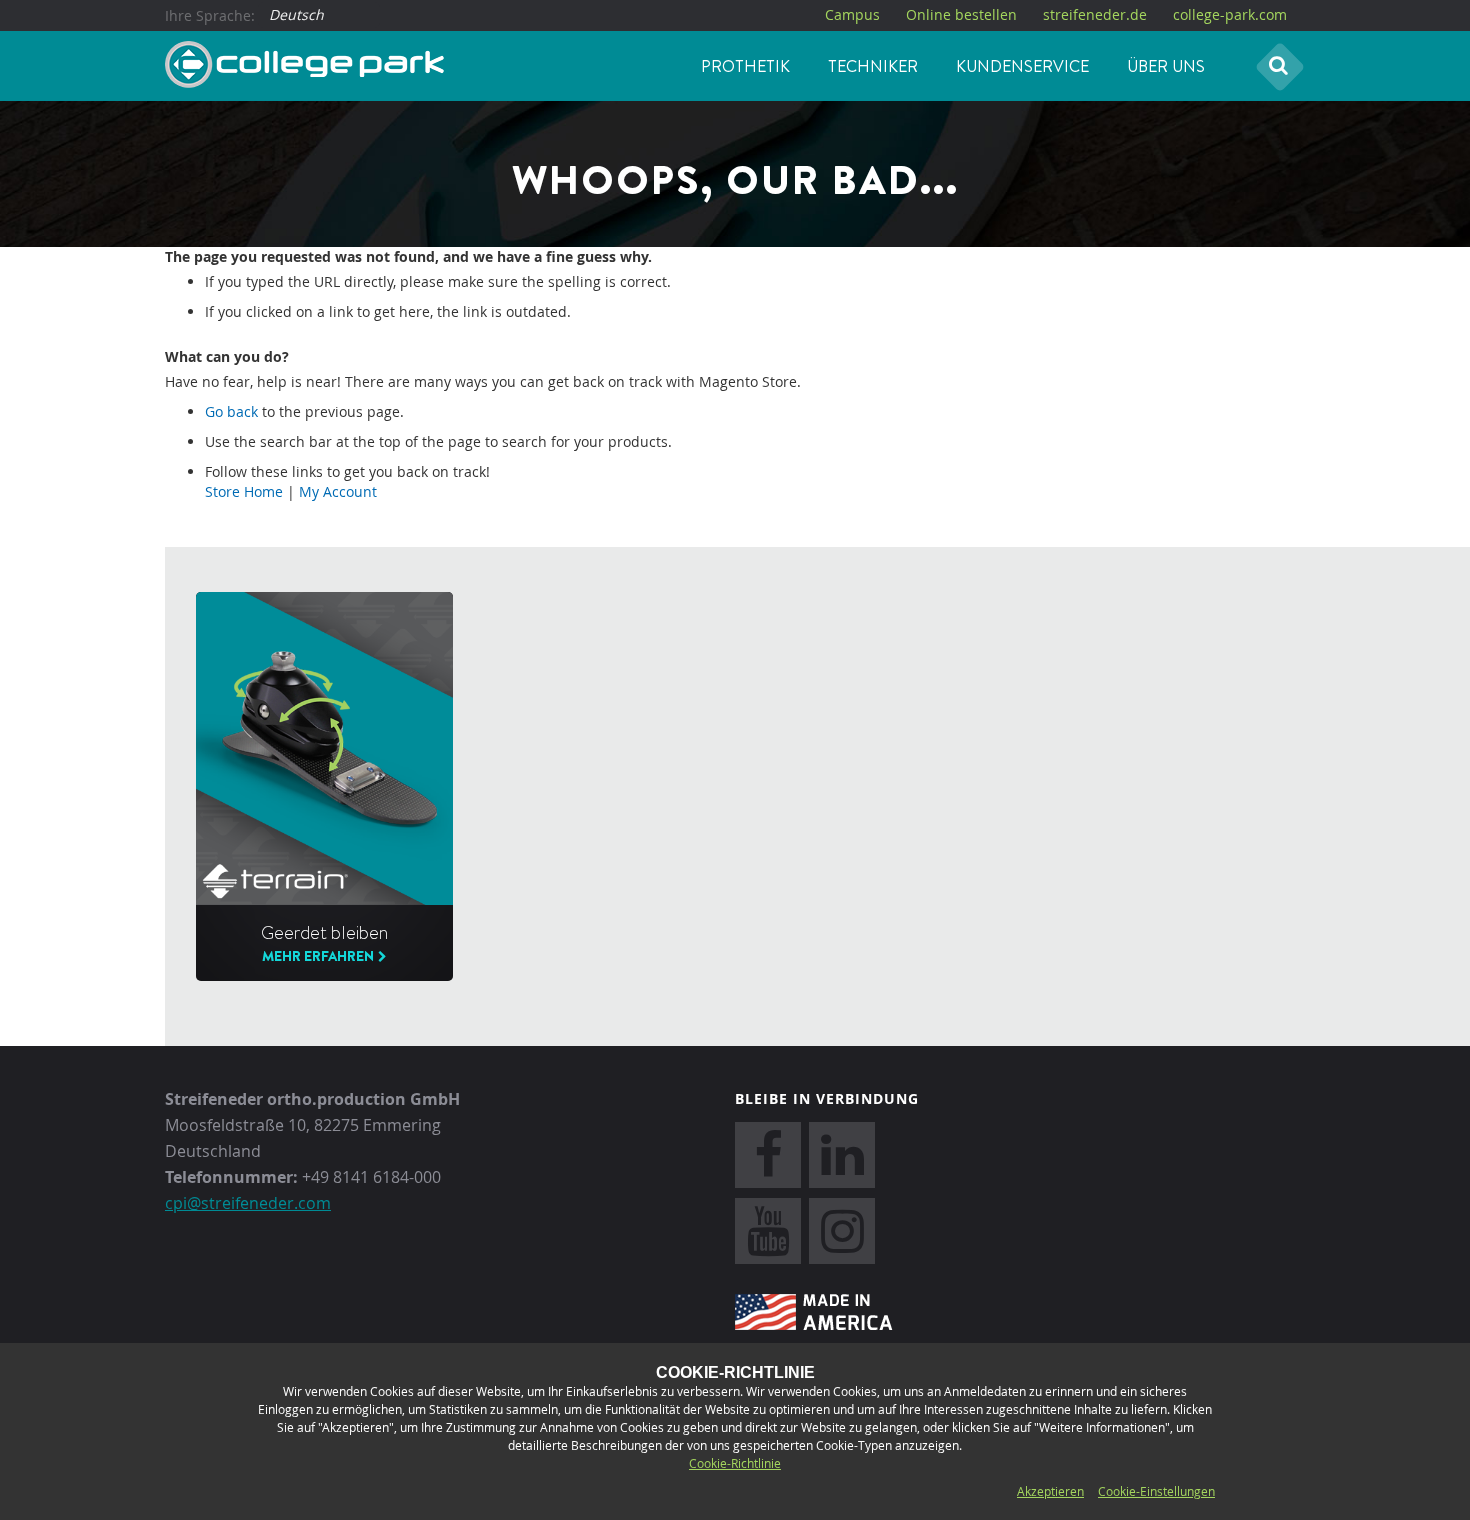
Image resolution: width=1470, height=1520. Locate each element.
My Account (338, 491)
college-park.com (1230, 14)
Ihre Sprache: (210, 15)
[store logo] (304, 65)
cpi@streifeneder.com (248, 1203)
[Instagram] (842, 1231)
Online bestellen (961, 14)
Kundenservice (1022, 66)
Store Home (244, 491)
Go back (231, 411)
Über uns (1166, 66)
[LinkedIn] (842, 1155)
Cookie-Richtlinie (735, 1463)
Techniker (873, 66)
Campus (852, 14)
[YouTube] (768, 1231)
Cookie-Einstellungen (1156, 1491)
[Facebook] (768, 1155)
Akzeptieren (1050, 1491)
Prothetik (745, 66)
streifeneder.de (1095, 14)
